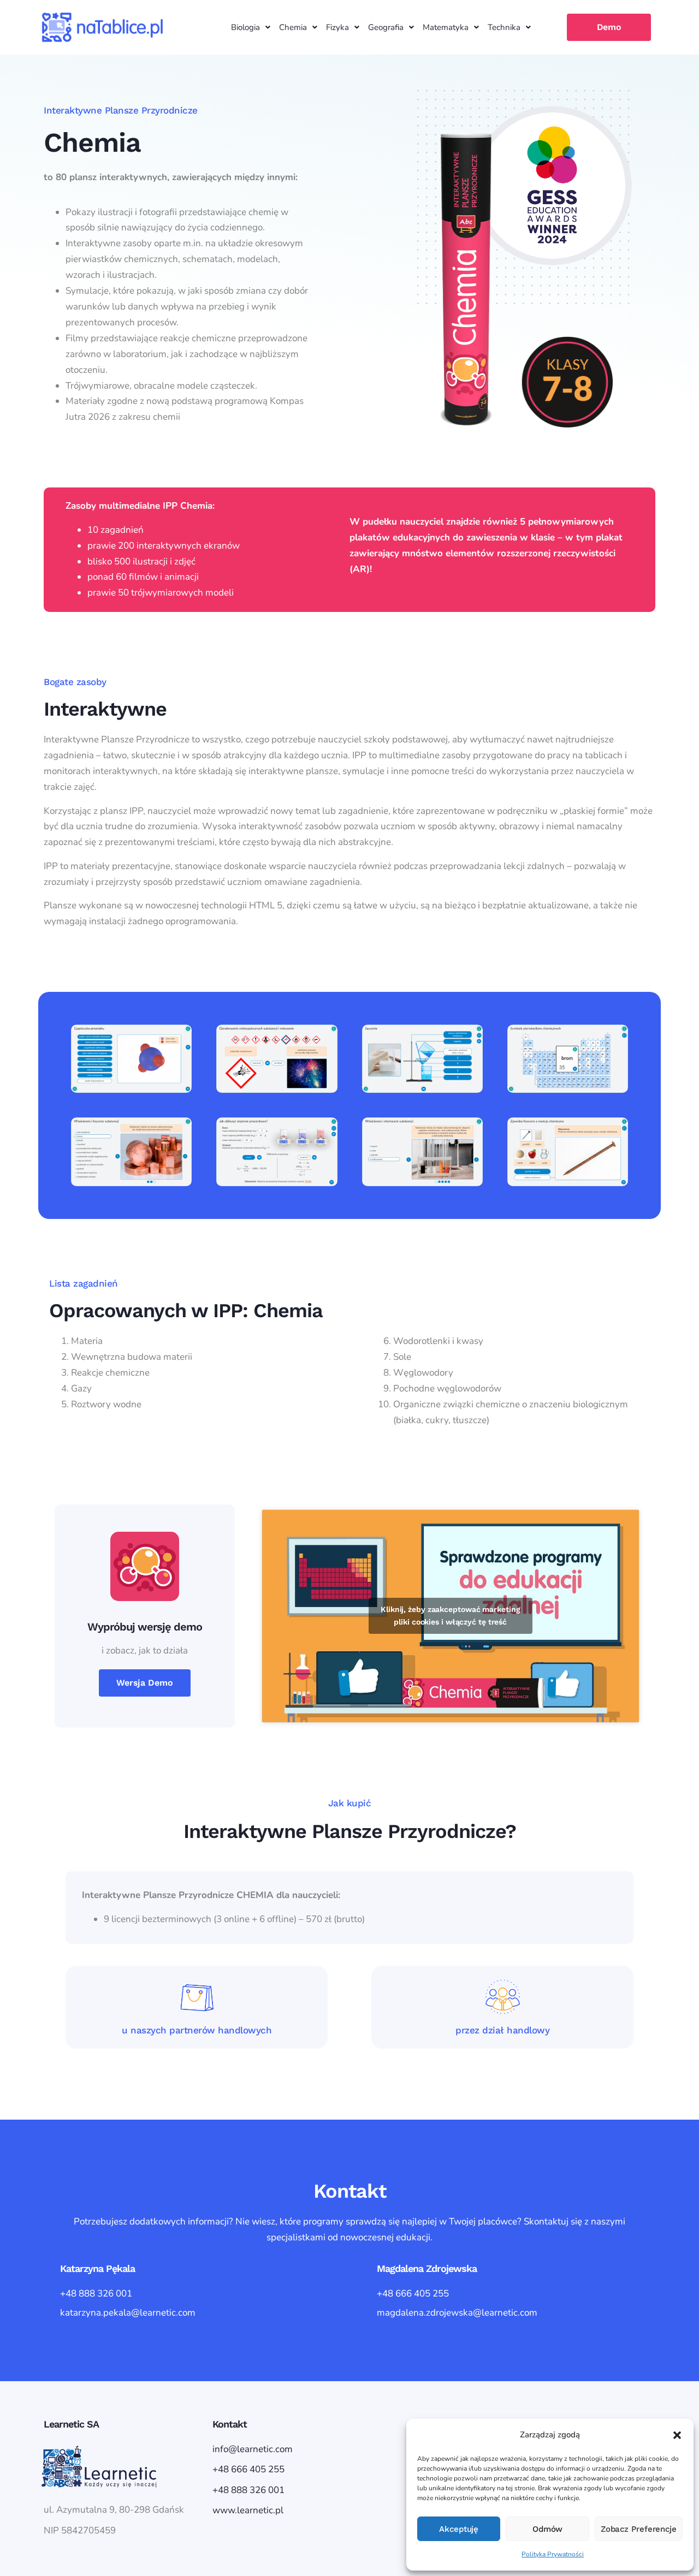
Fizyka (337, 27)
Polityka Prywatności (553, 2554)
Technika (504, 27)
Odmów (548, 2529)
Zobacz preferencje (639, 2529)
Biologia (245, 27)
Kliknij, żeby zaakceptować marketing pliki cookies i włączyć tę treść (450, 1616)
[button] (677, 2435)
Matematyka (446, 27)
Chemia (293, 27)
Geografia (386, 27)
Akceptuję (459, 2529)
